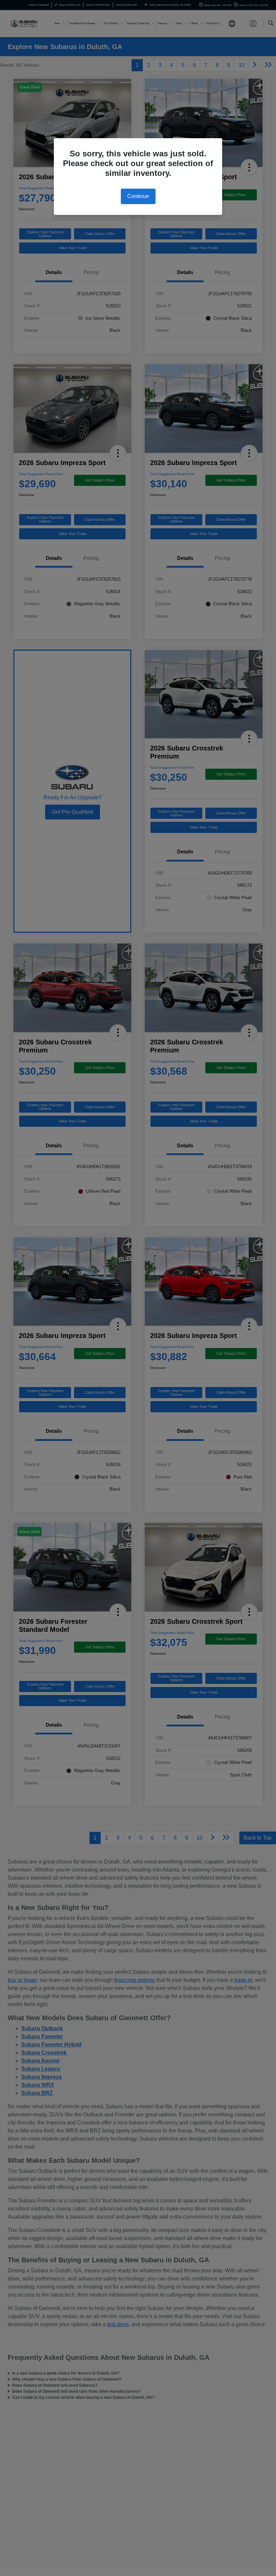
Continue (138, 196)
